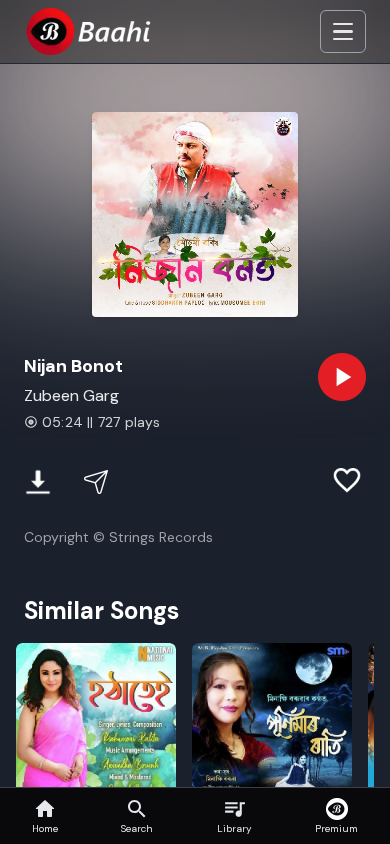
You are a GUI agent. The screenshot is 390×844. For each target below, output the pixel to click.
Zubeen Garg (71, 395)
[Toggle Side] (343, 32)
